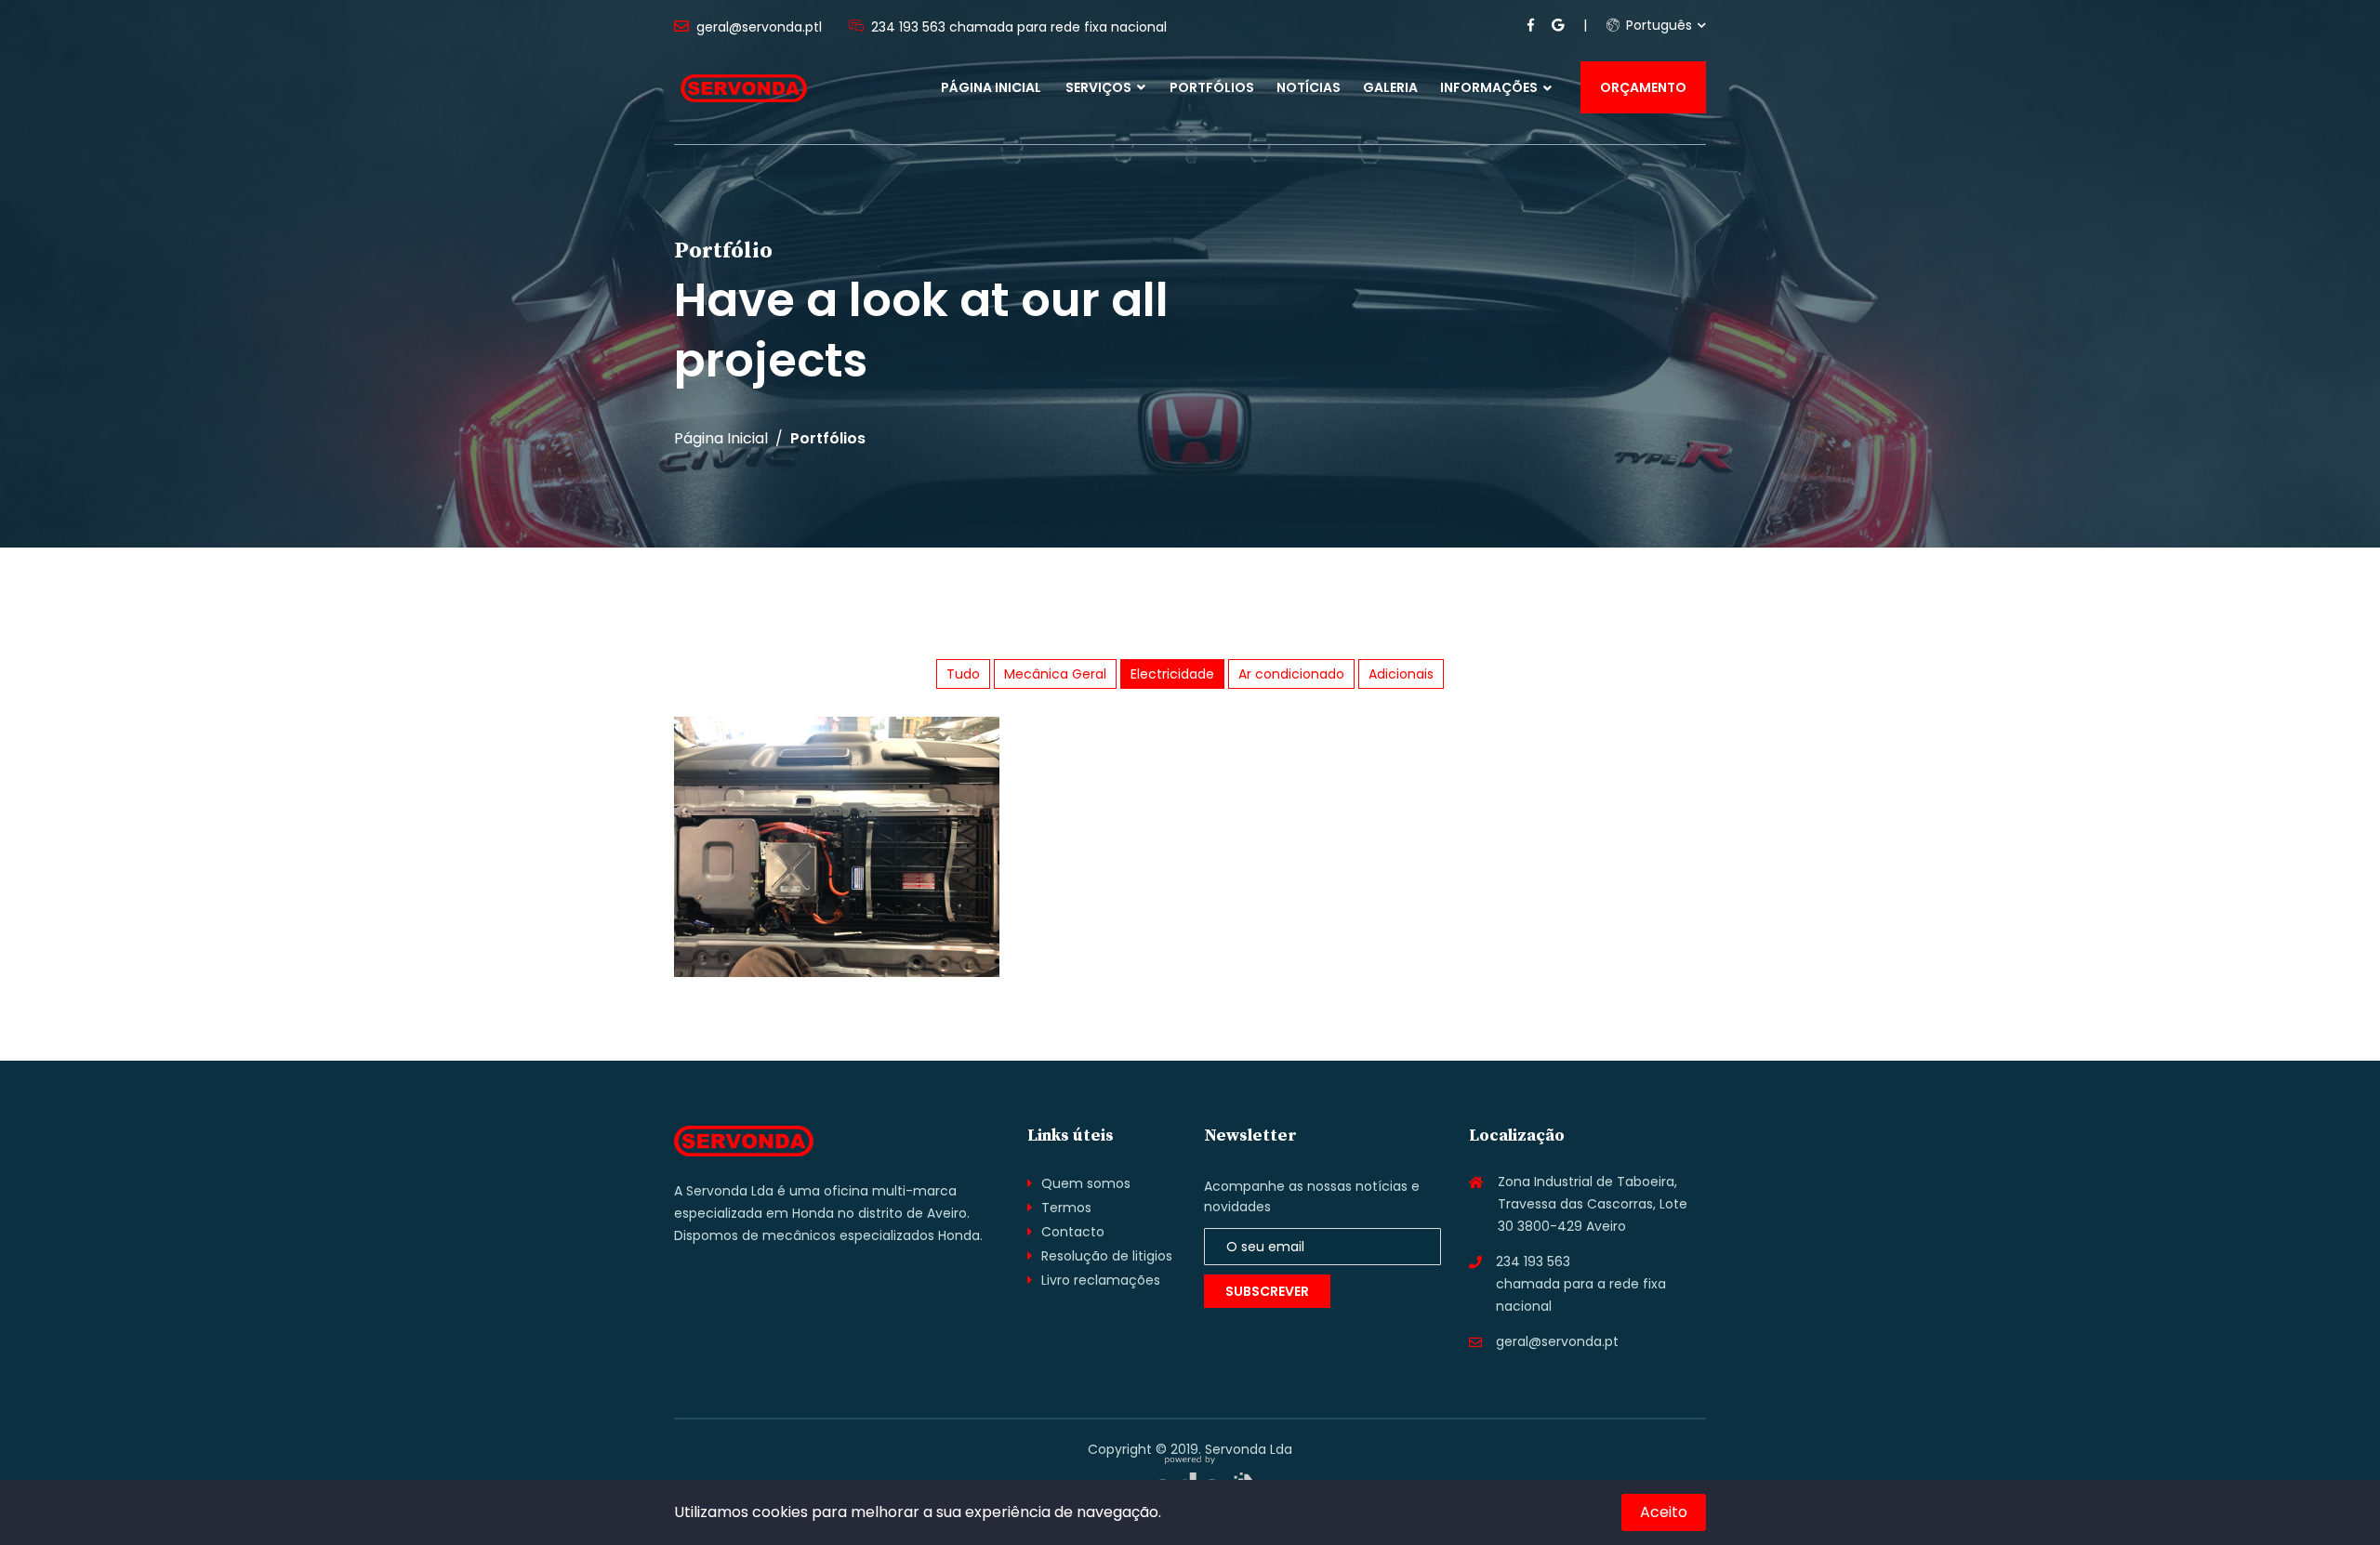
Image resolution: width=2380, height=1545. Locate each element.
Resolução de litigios (1107, 1256)
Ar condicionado (1291, 674)
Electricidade (1172, 674)
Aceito (1664, 1512)
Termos (1066, 1208)
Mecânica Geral (1055, 674)
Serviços (1100, 87)
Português (1657, 25)
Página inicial (991, 87)
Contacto (1073, 1232)
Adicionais (1401, 674)
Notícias (1309, 87)
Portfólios (1212, 87)
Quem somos (1086, 1183)
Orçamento (1643, 87)
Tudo (963, 674)
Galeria (1390, 87)
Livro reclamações (1101, 1280)
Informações (1489, 87)
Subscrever (1267, 1291)
